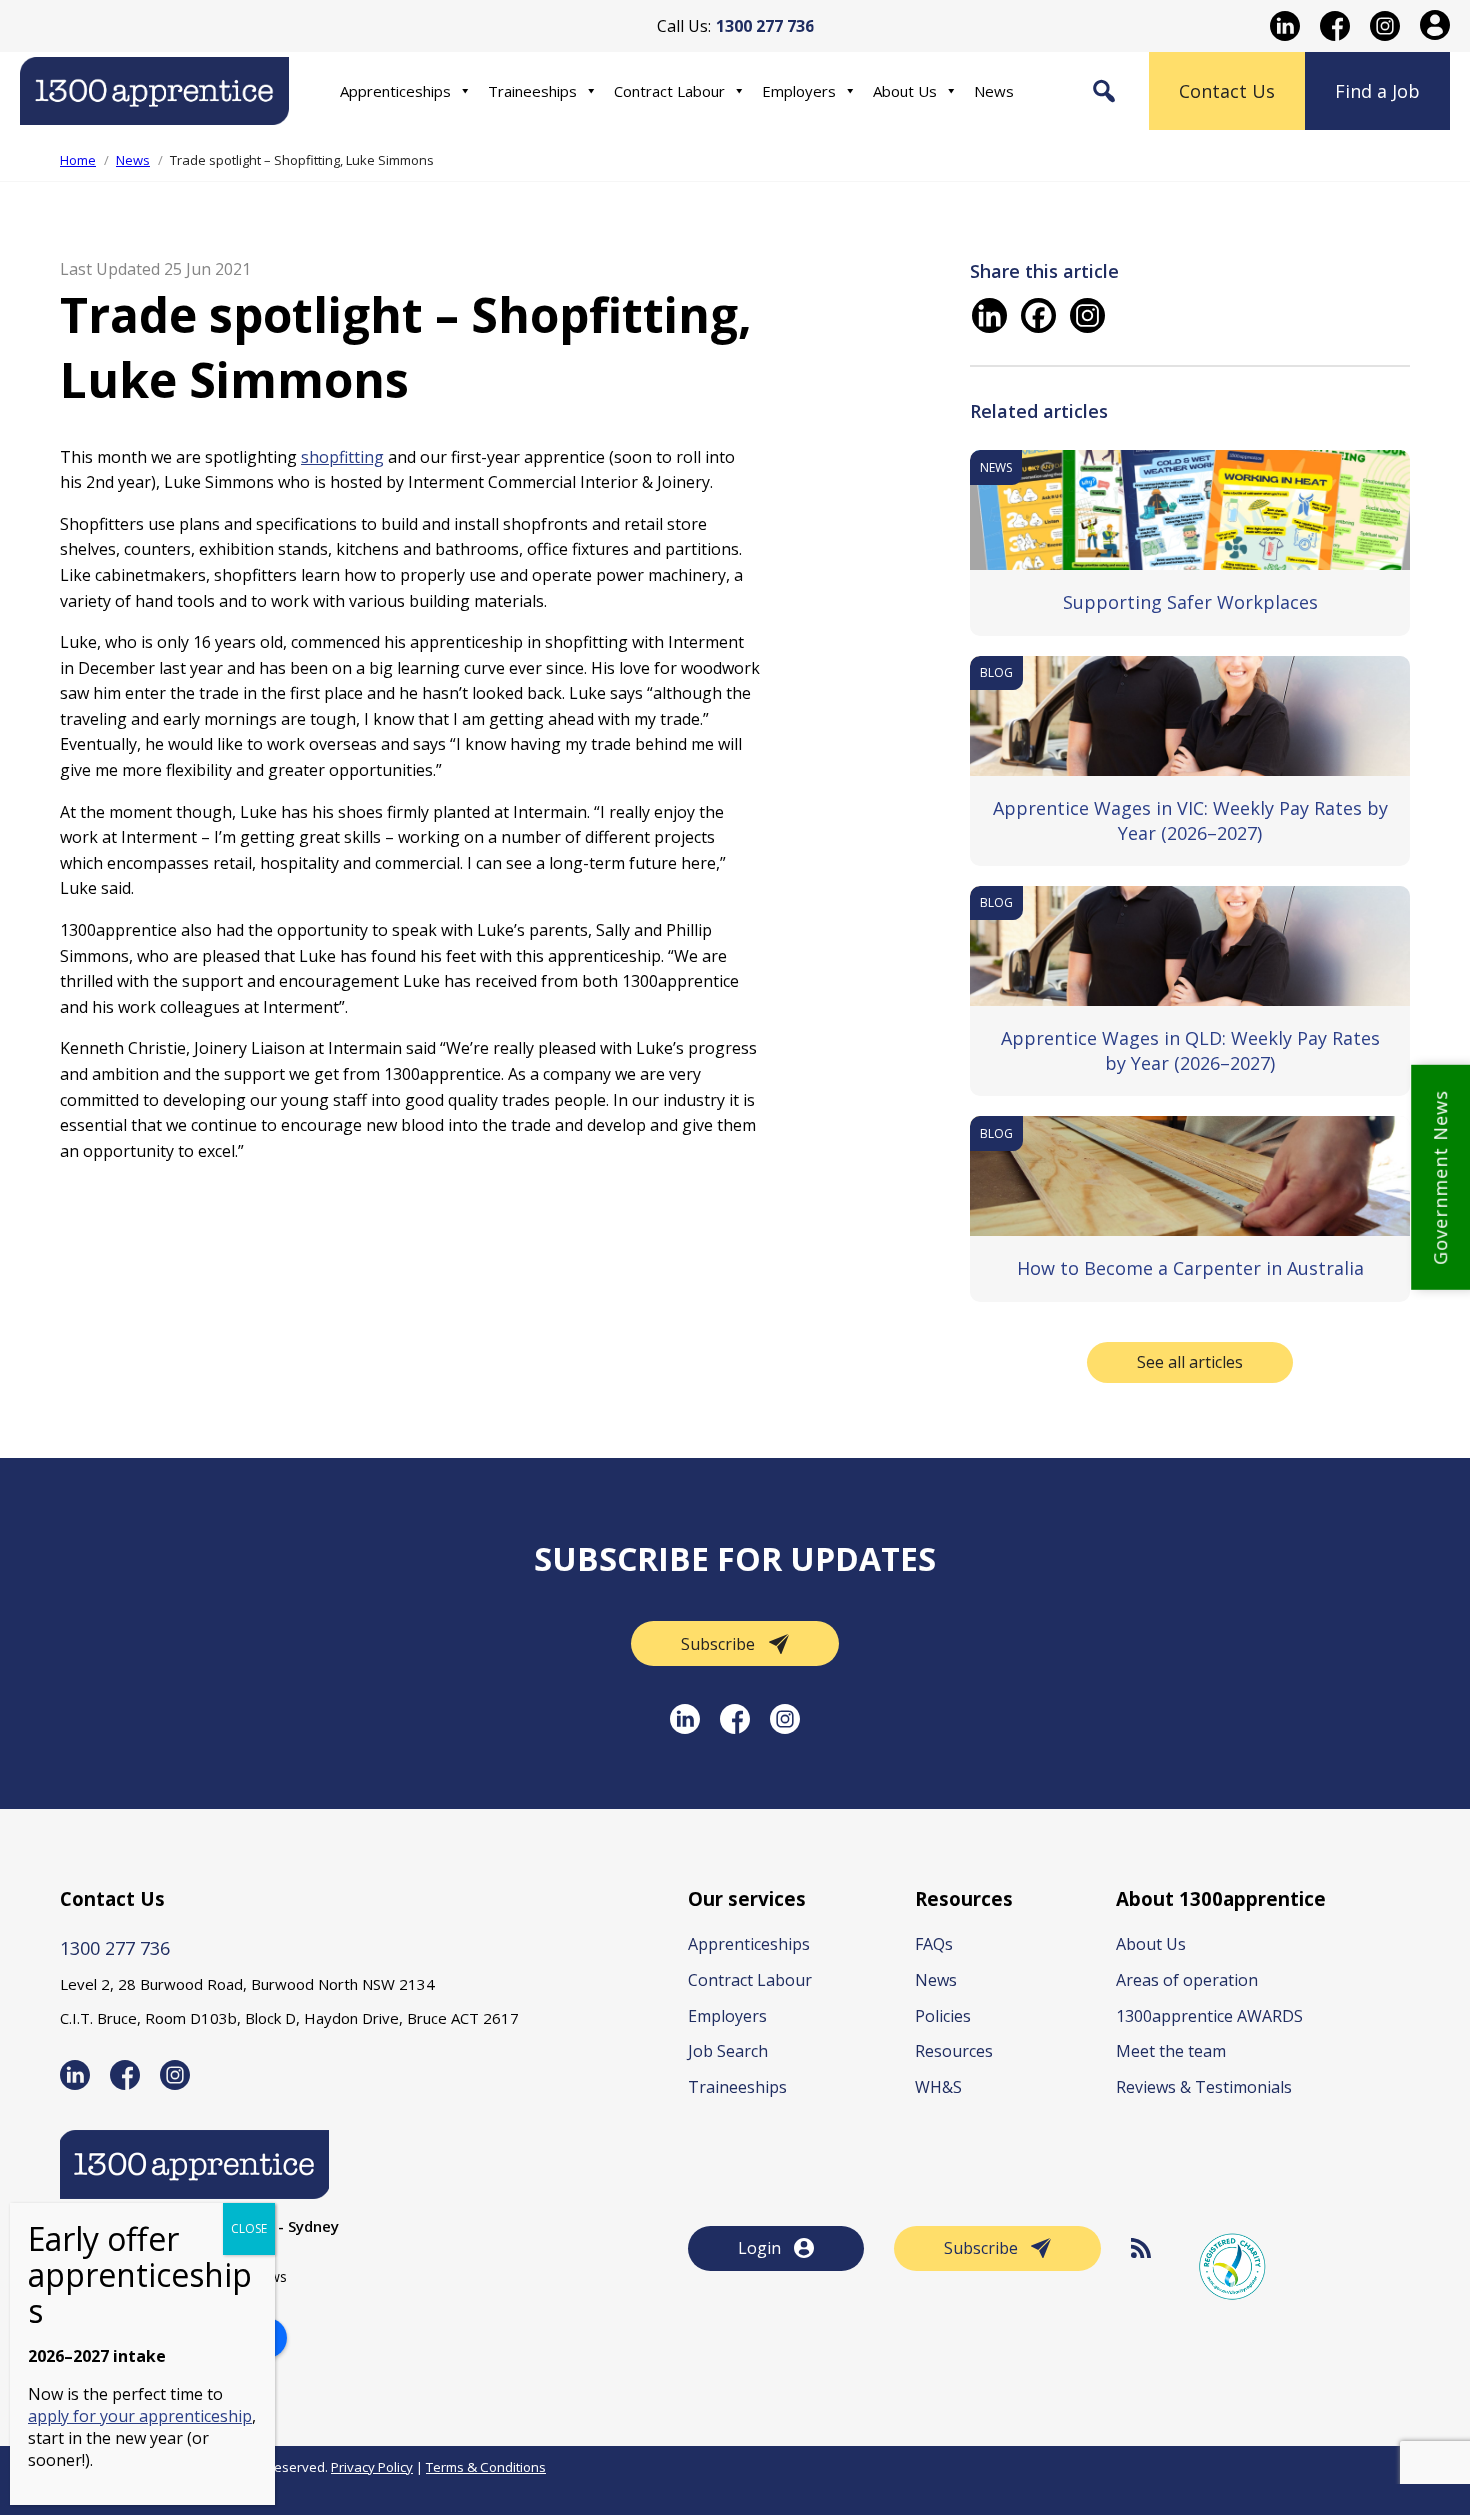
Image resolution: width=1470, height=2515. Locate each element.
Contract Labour (669, 91)
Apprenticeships (395, 91)
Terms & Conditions (486, 2467)
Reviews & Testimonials (1204, 2087)
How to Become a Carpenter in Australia (1190, 1268)
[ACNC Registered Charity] (1233, 2266)
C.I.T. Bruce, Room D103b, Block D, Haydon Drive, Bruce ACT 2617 (289, 2018)
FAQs (934, 1944)
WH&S (938, 2087)
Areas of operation (1187, 1980)
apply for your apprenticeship (140, 2416)
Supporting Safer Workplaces (1190, 602)
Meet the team (1171, 2051)
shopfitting (342, 457)
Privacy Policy (372, 2467)
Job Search (728, 2051)
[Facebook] (1038, 315)
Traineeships (532, 91)
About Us (905, 91)
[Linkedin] (989, 315)
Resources (954, 2051)
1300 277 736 (115, 1948)
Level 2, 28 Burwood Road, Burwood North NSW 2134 (247, 1984)
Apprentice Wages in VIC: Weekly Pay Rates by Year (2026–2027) (1190, 820)
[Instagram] (1087, 315)
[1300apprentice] (154, 111)
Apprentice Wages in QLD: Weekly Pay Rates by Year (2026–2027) (1190, 1050)
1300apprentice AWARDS (1209, 2016)
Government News (1440, 1177)
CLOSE (249, 2228)
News (994, 91)
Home (78, 160)
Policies (943, 2016)
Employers (799, 91)
